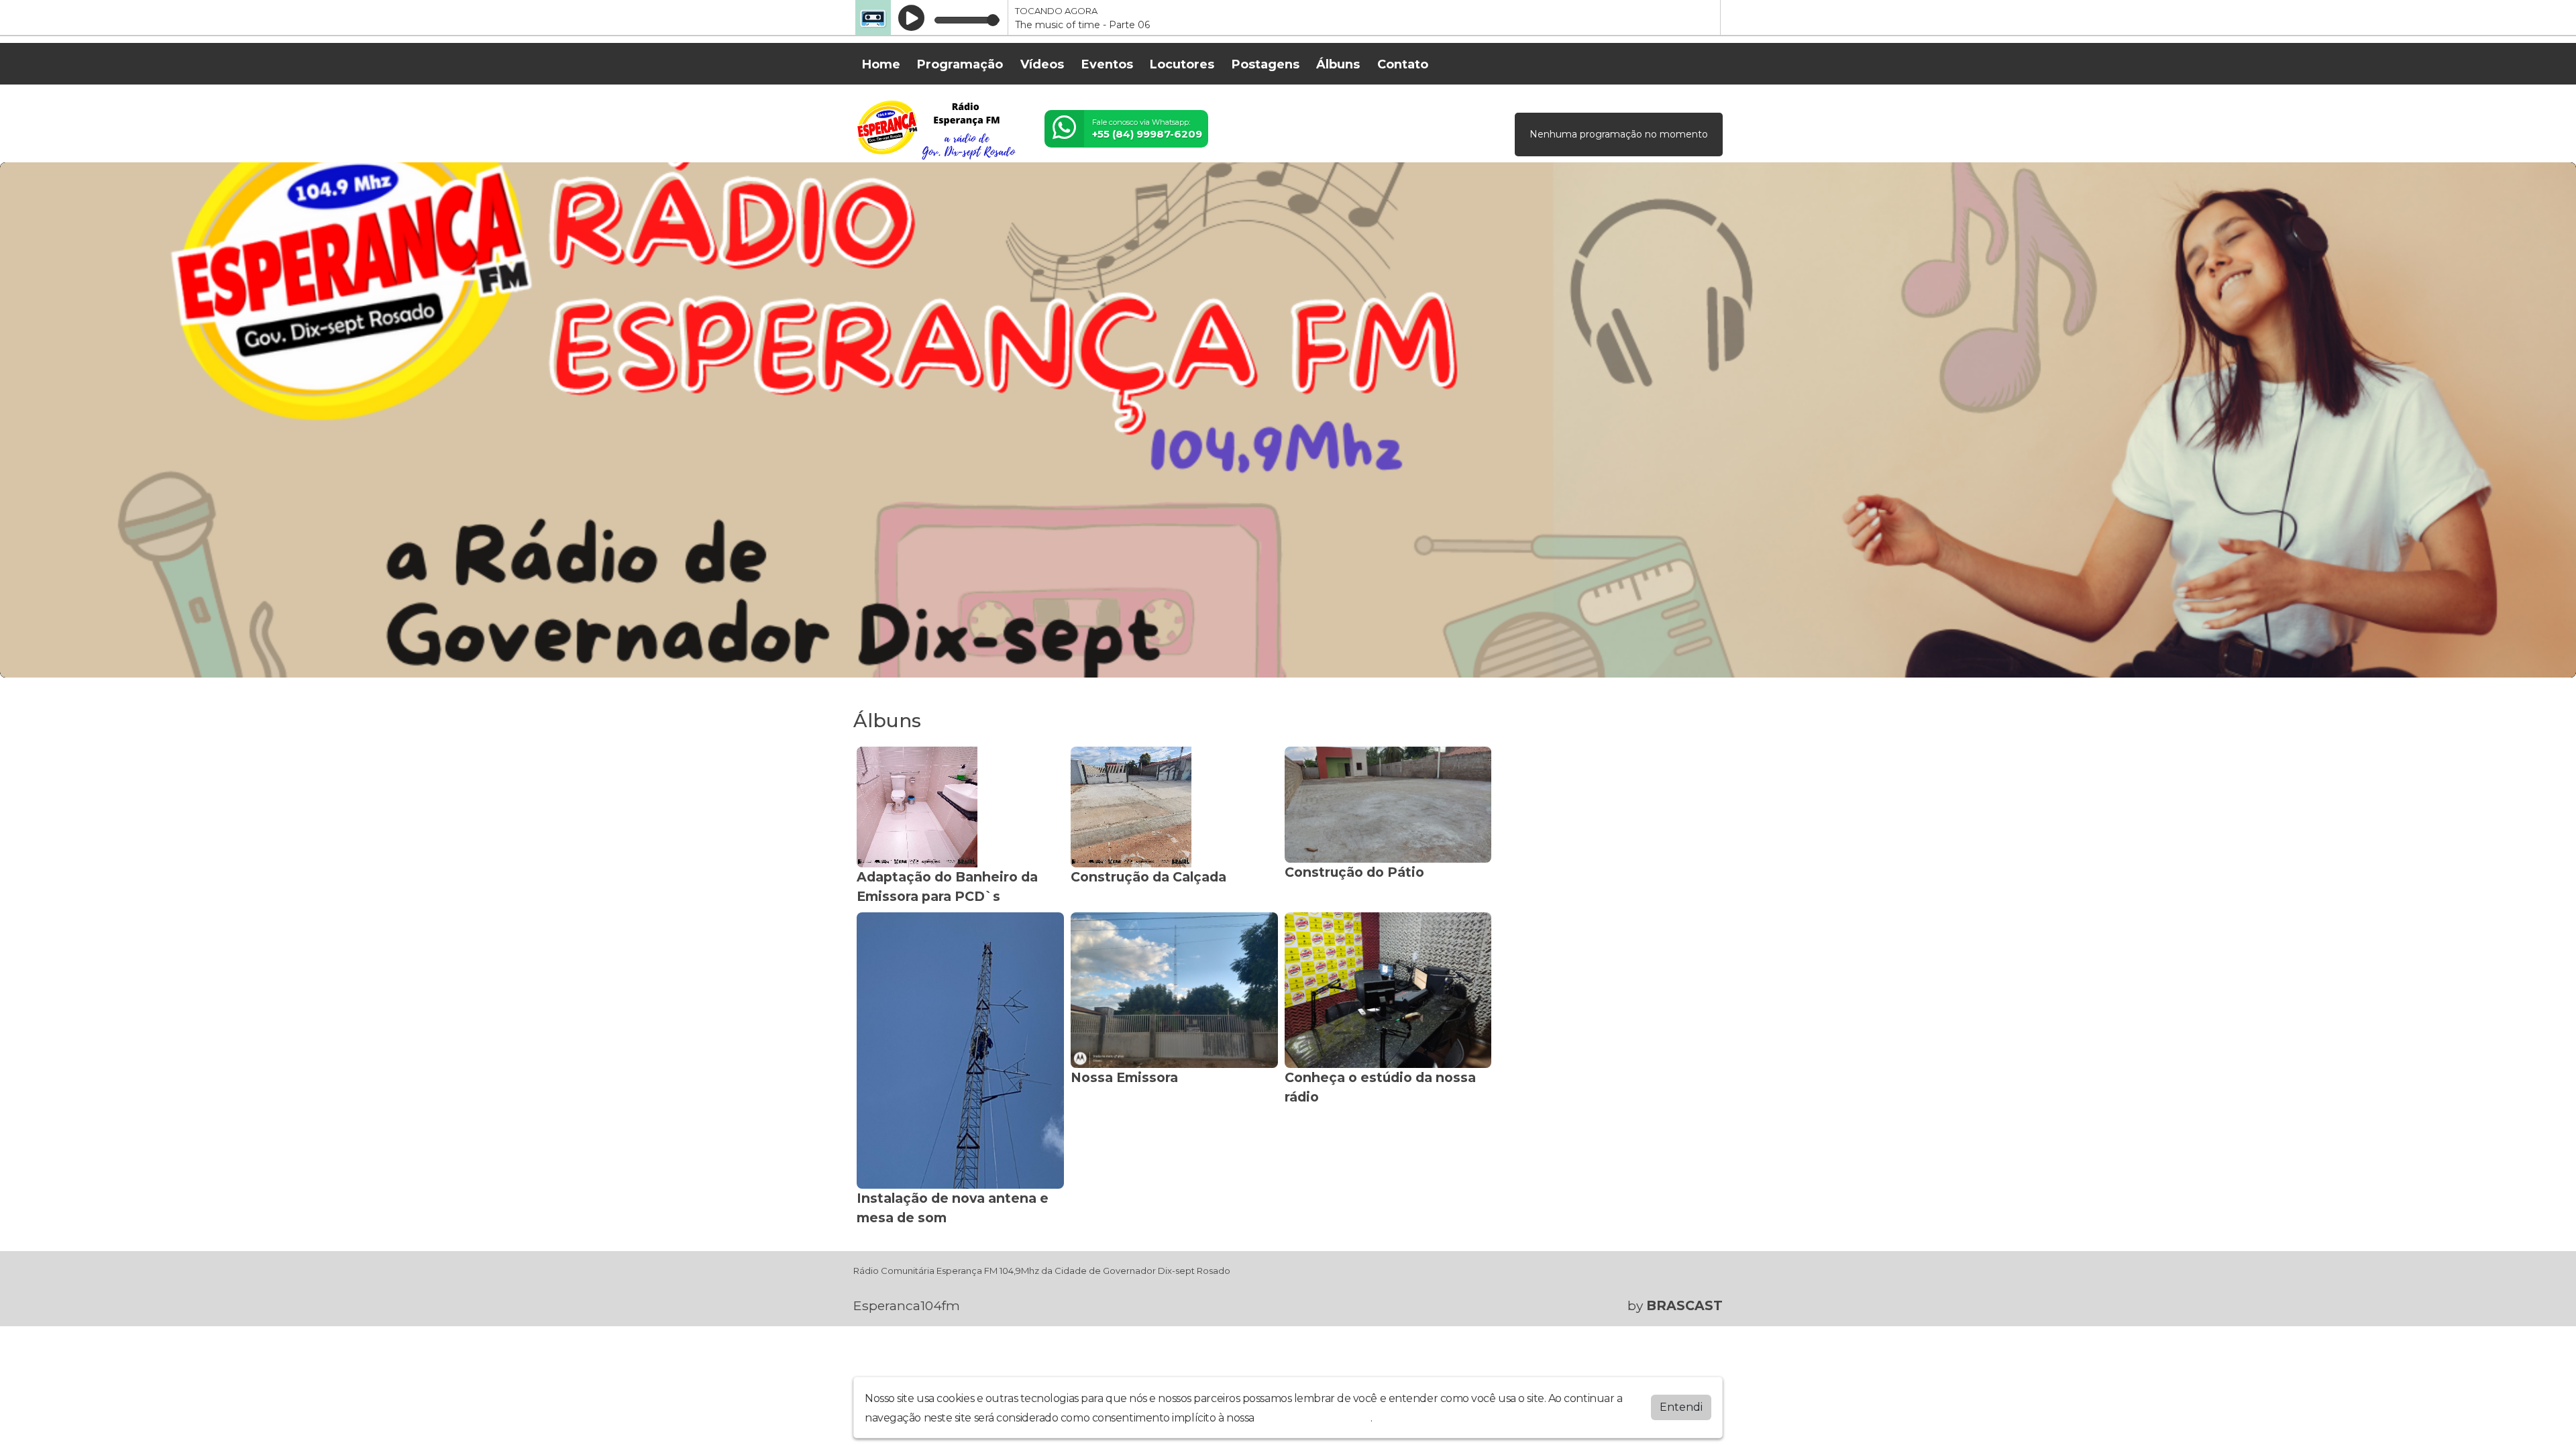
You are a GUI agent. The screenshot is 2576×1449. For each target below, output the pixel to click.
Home (881, 64)
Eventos (1107, 64)
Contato (1403, 64)
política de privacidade (1313, 1418)
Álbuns (1338, 64)
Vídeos (1042, 64)
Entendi (1681, 1407)
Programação (960, 64)
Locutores (1182, 64)
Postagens (1266, 64)
